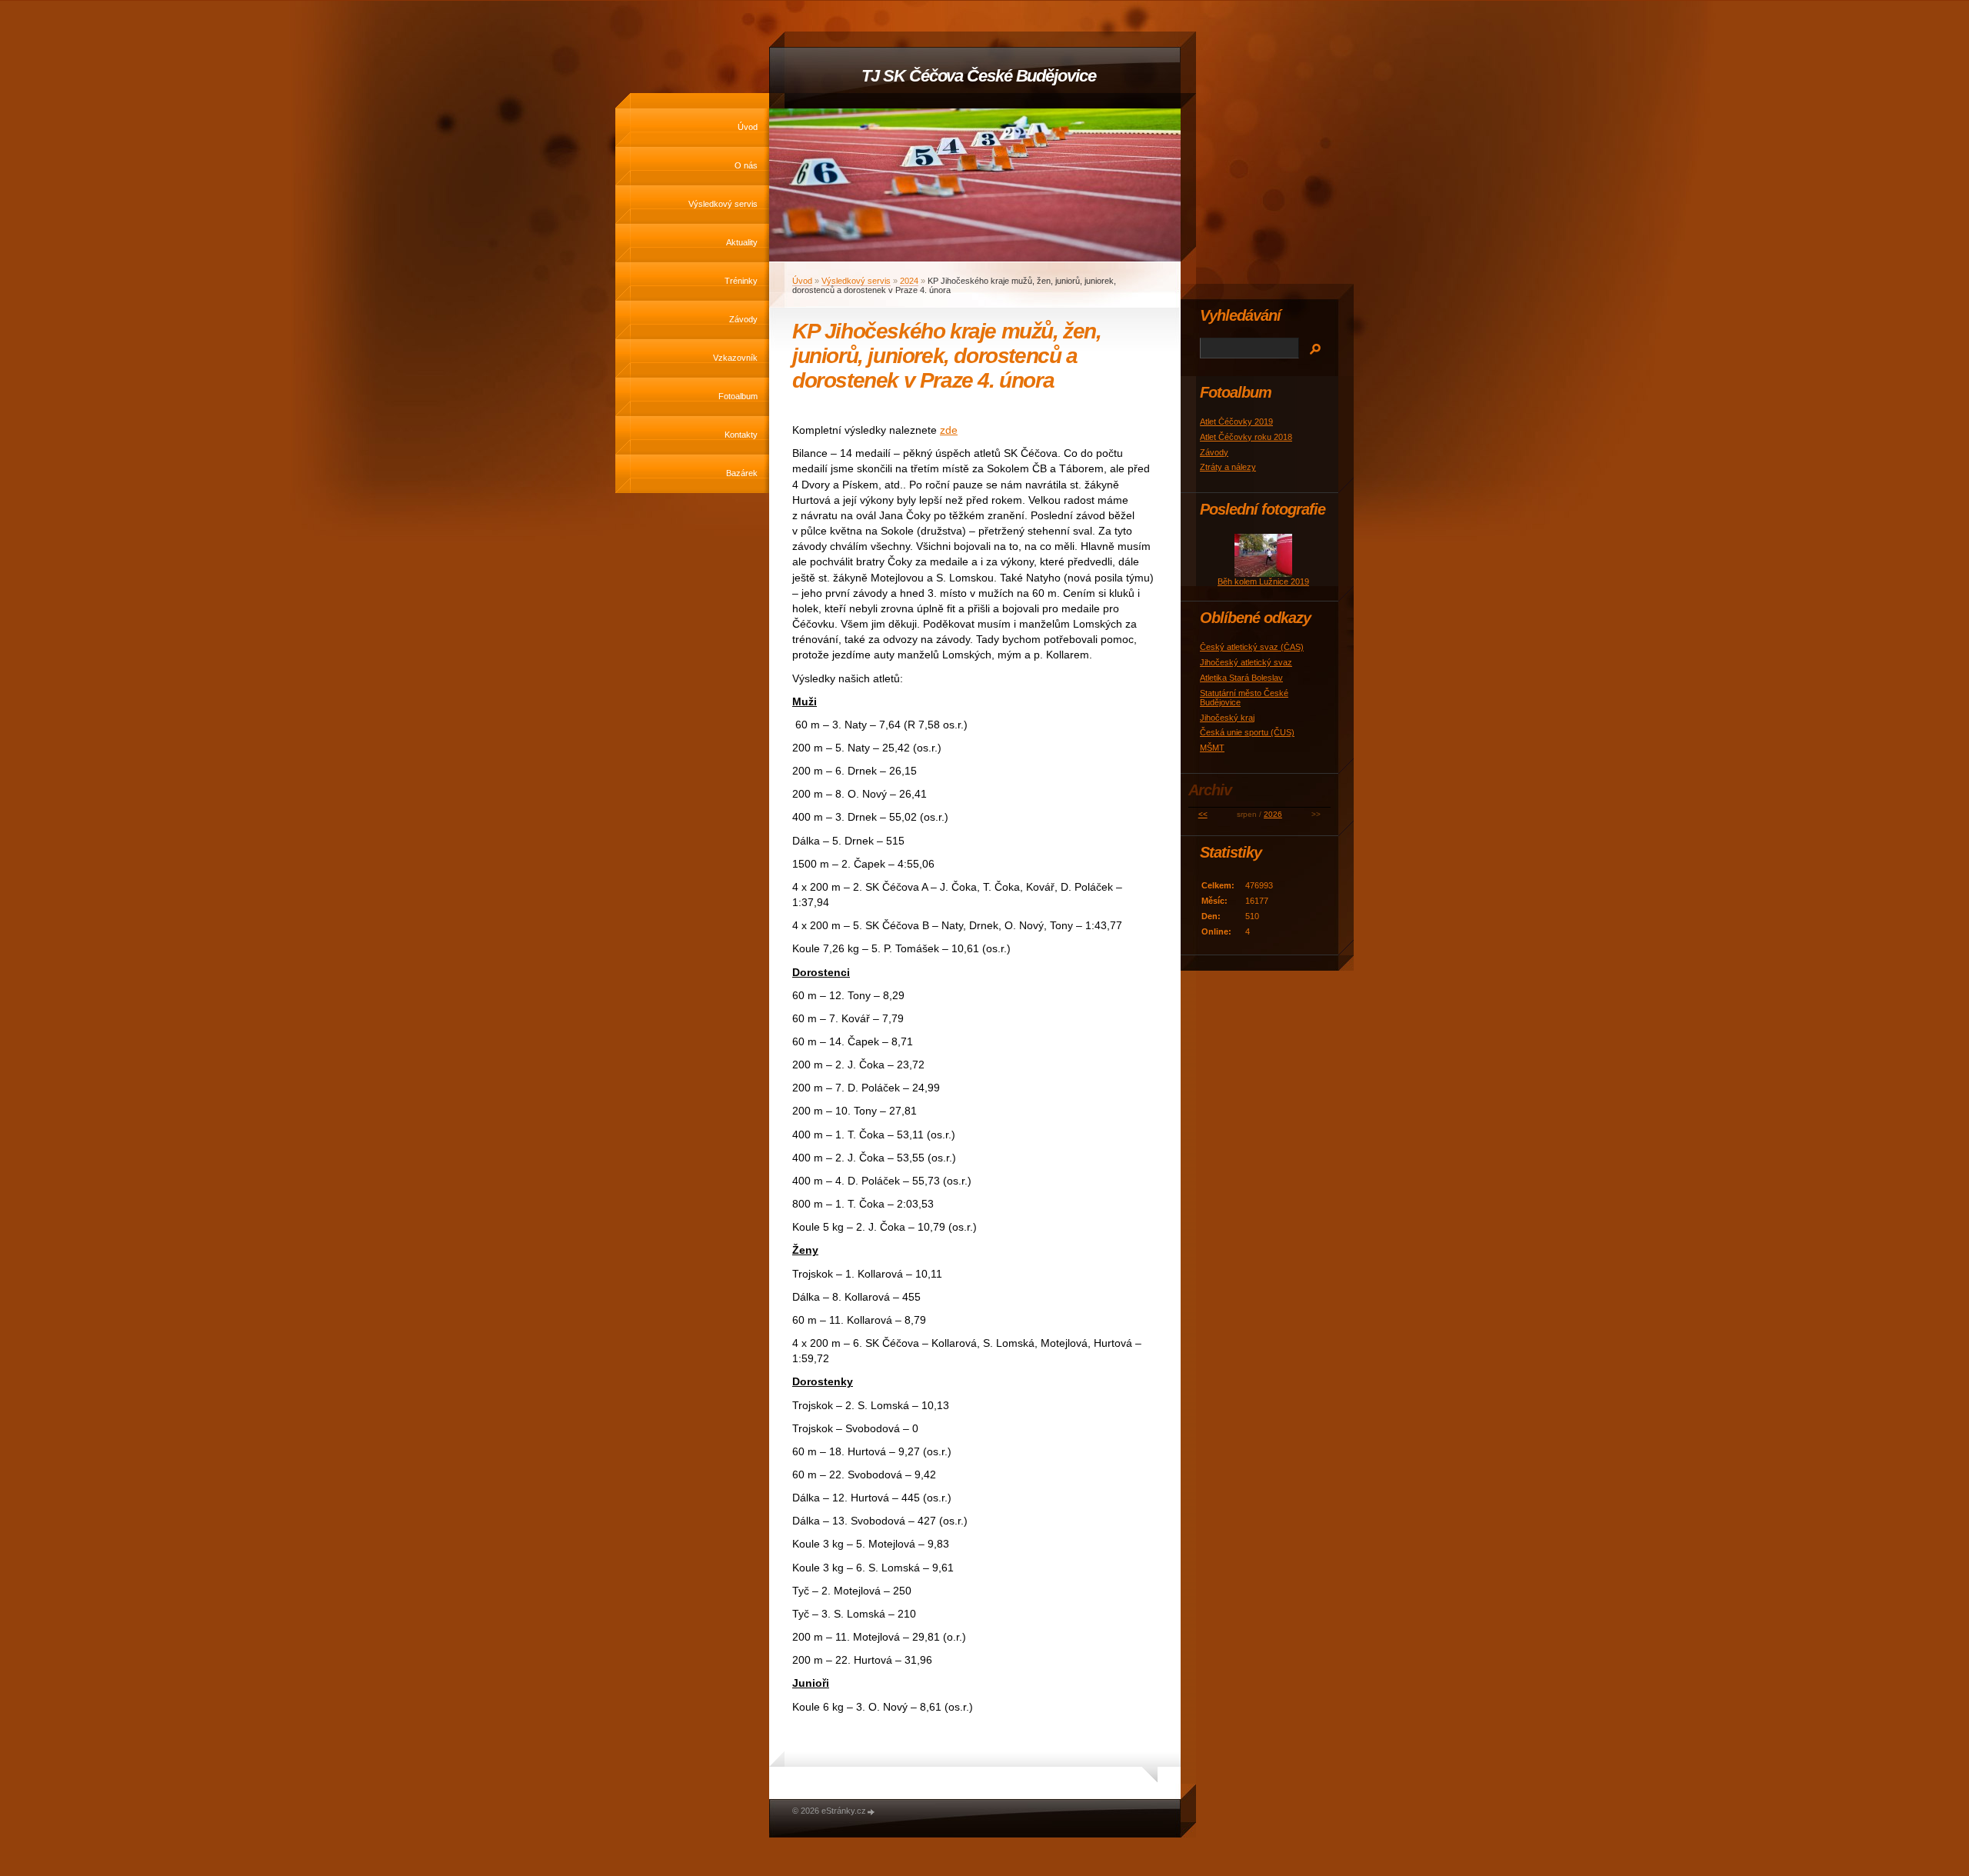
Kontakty (741, 435)
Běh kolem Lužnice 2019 (1263, 581)
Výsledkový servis (723, 204)
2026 (1273, 814)
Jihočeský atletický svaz (1246, 662)
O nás (746, 165)
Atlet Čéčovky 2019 (1236, 422)
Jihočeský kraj (1227, 718)
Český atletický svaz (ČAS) (1252, 647)
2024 (909, 281)
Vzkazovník (735, 358)
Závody (743, 319)
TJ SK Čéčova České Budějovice (978, 76)
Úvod (748, 127)
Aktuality (742, 242)
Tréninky (741, 281)
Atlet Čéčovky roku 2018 (1246, 437)
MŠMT (1212, 748)
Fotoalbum (738, 396)
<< (1203, 814)
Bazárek (742, 473)
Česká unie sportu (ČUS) (1247, 732)
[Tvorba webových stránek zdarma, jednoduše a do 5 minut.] (871, 1812)
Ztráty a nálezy (1228, 467)
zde (949, 430)
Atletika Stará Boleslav (1241, 678)
